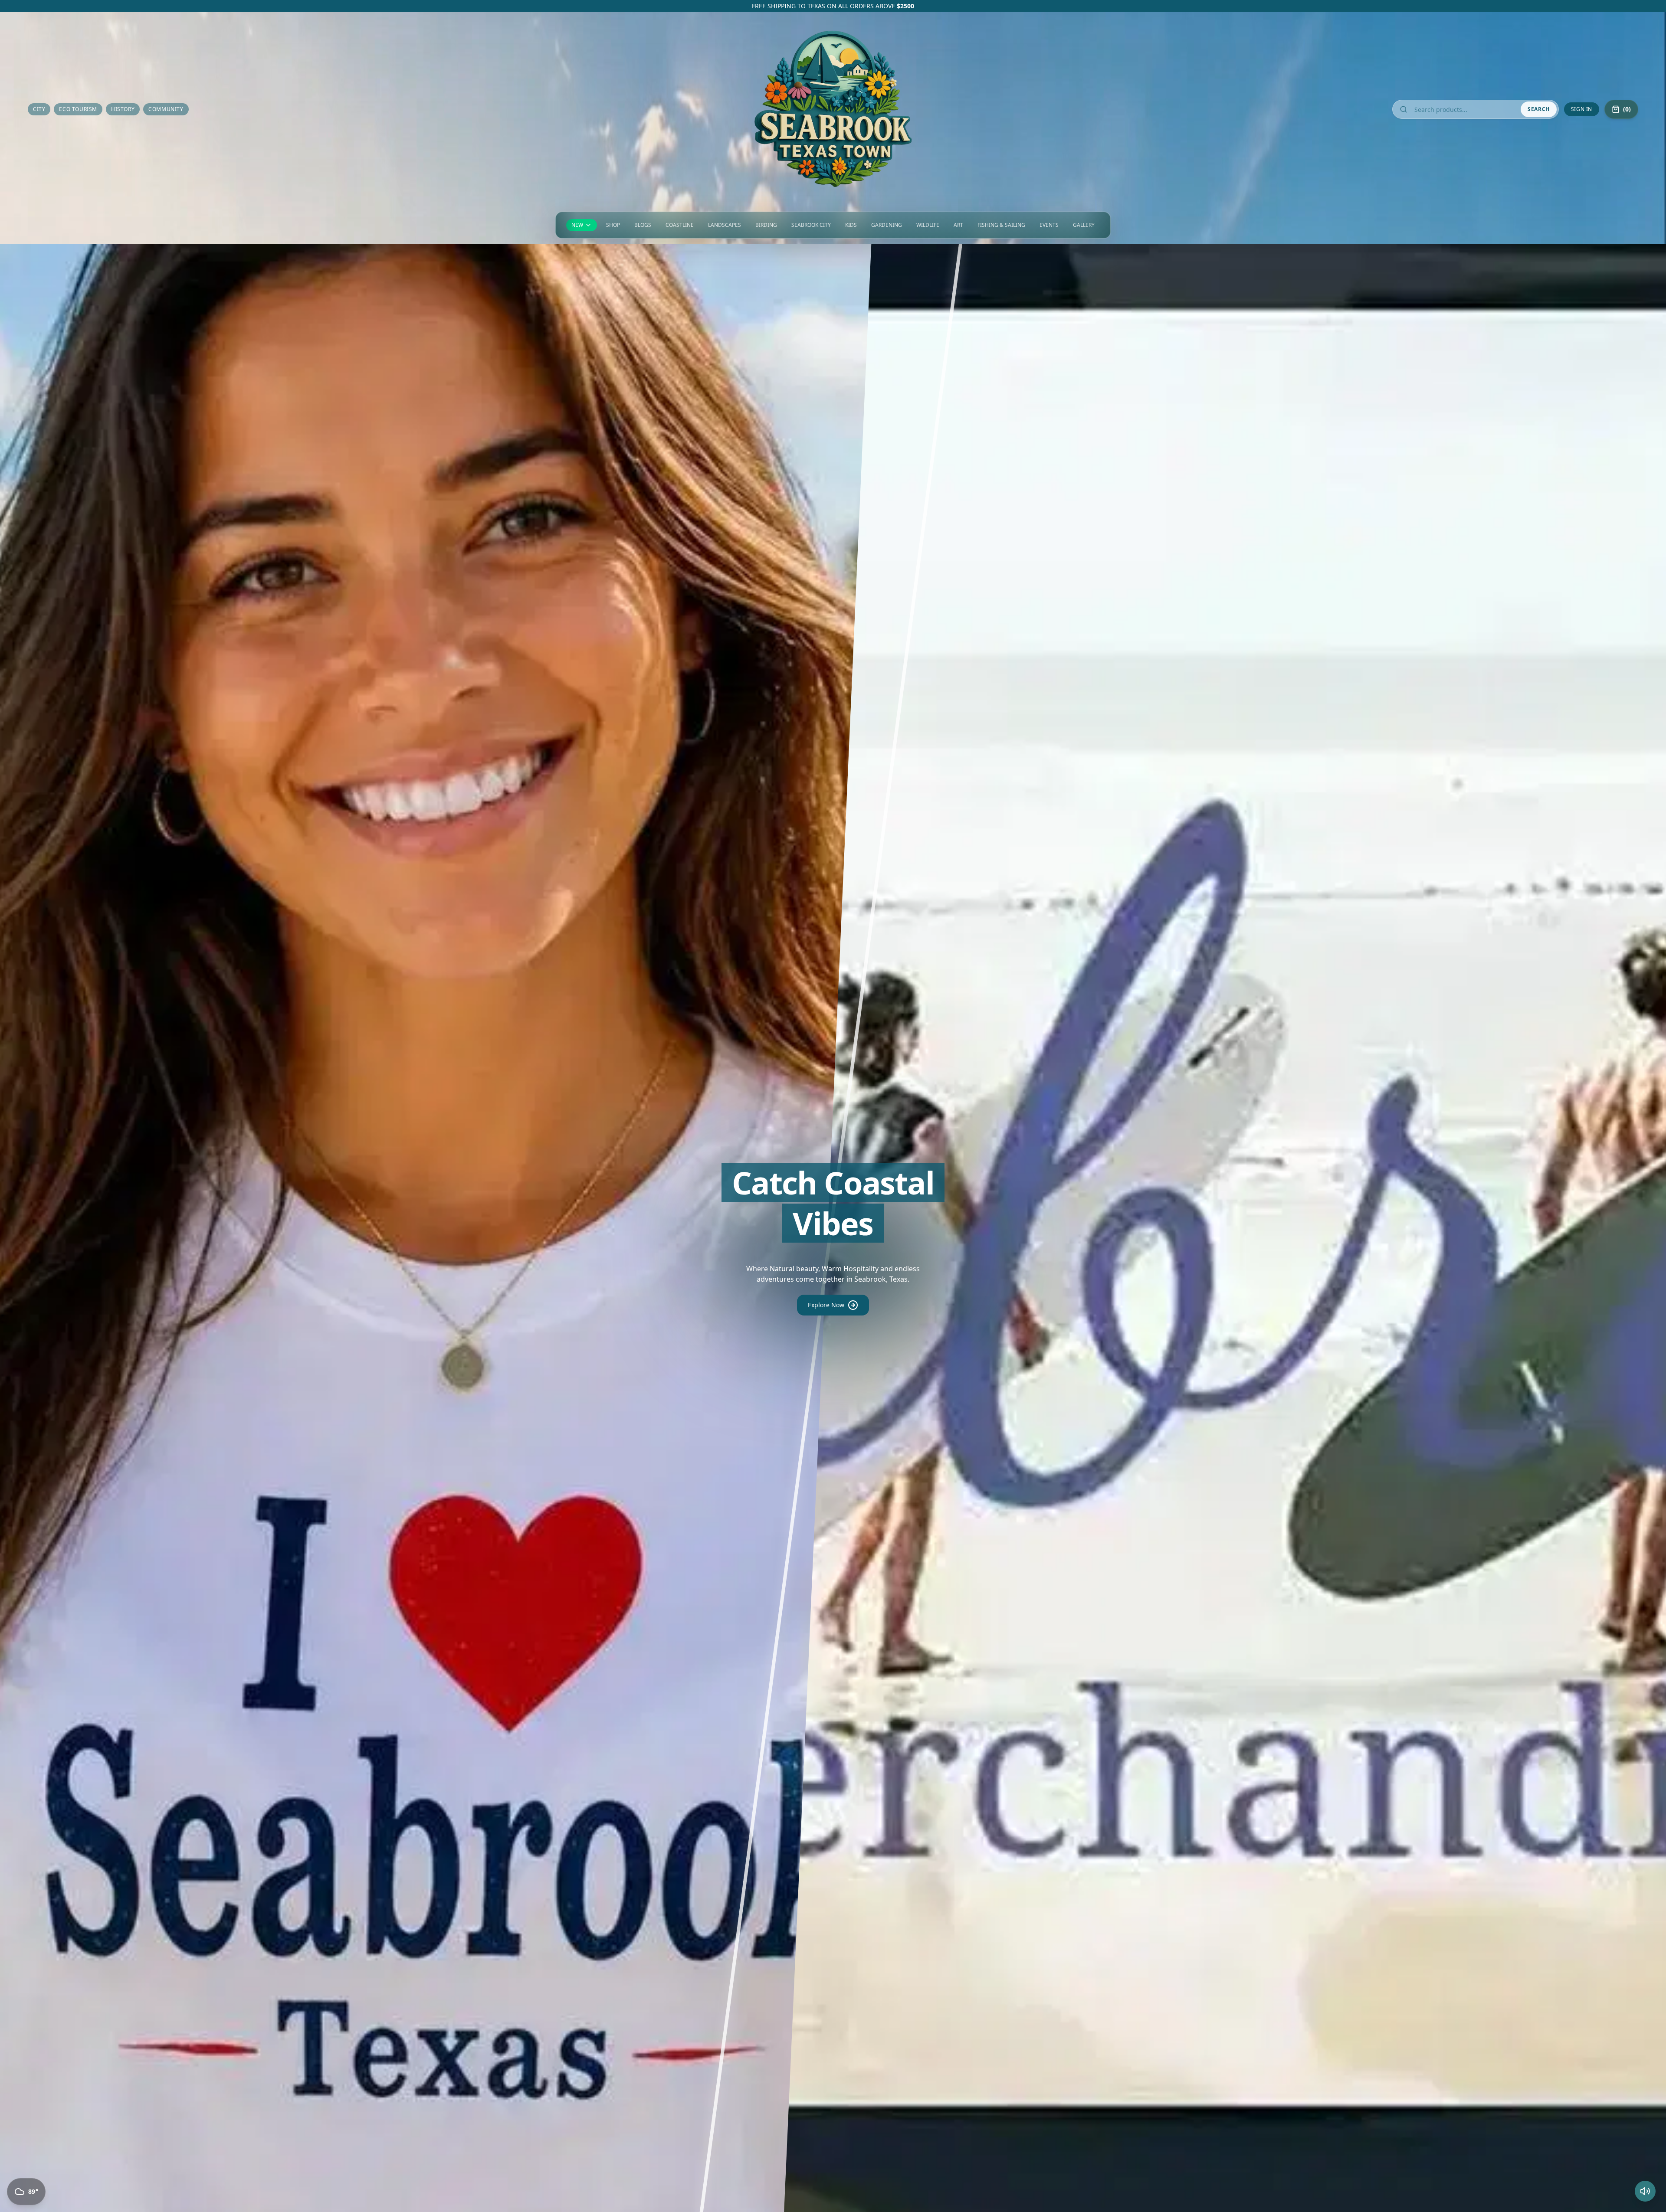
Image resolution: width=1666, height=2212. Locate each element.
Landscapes (725, 225)
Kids (851, 225)
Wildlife (928, 225)
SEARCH (1539, 109)
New (577, 225)
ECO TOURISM (78, 109)
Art (958, 225)
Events (1049, 225)
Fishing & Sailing (1001, 225)
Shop (613, 225)
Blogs (643, 225)
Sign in (1582, 109)
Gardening (887, 225)
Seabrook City (811, 225)
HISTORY (123, 109)
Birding (766, 225)
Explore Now (826, 1305)
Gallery (1084, 225)
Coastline (680, 225)
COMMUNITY (166, 109)
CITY (39, 109)
